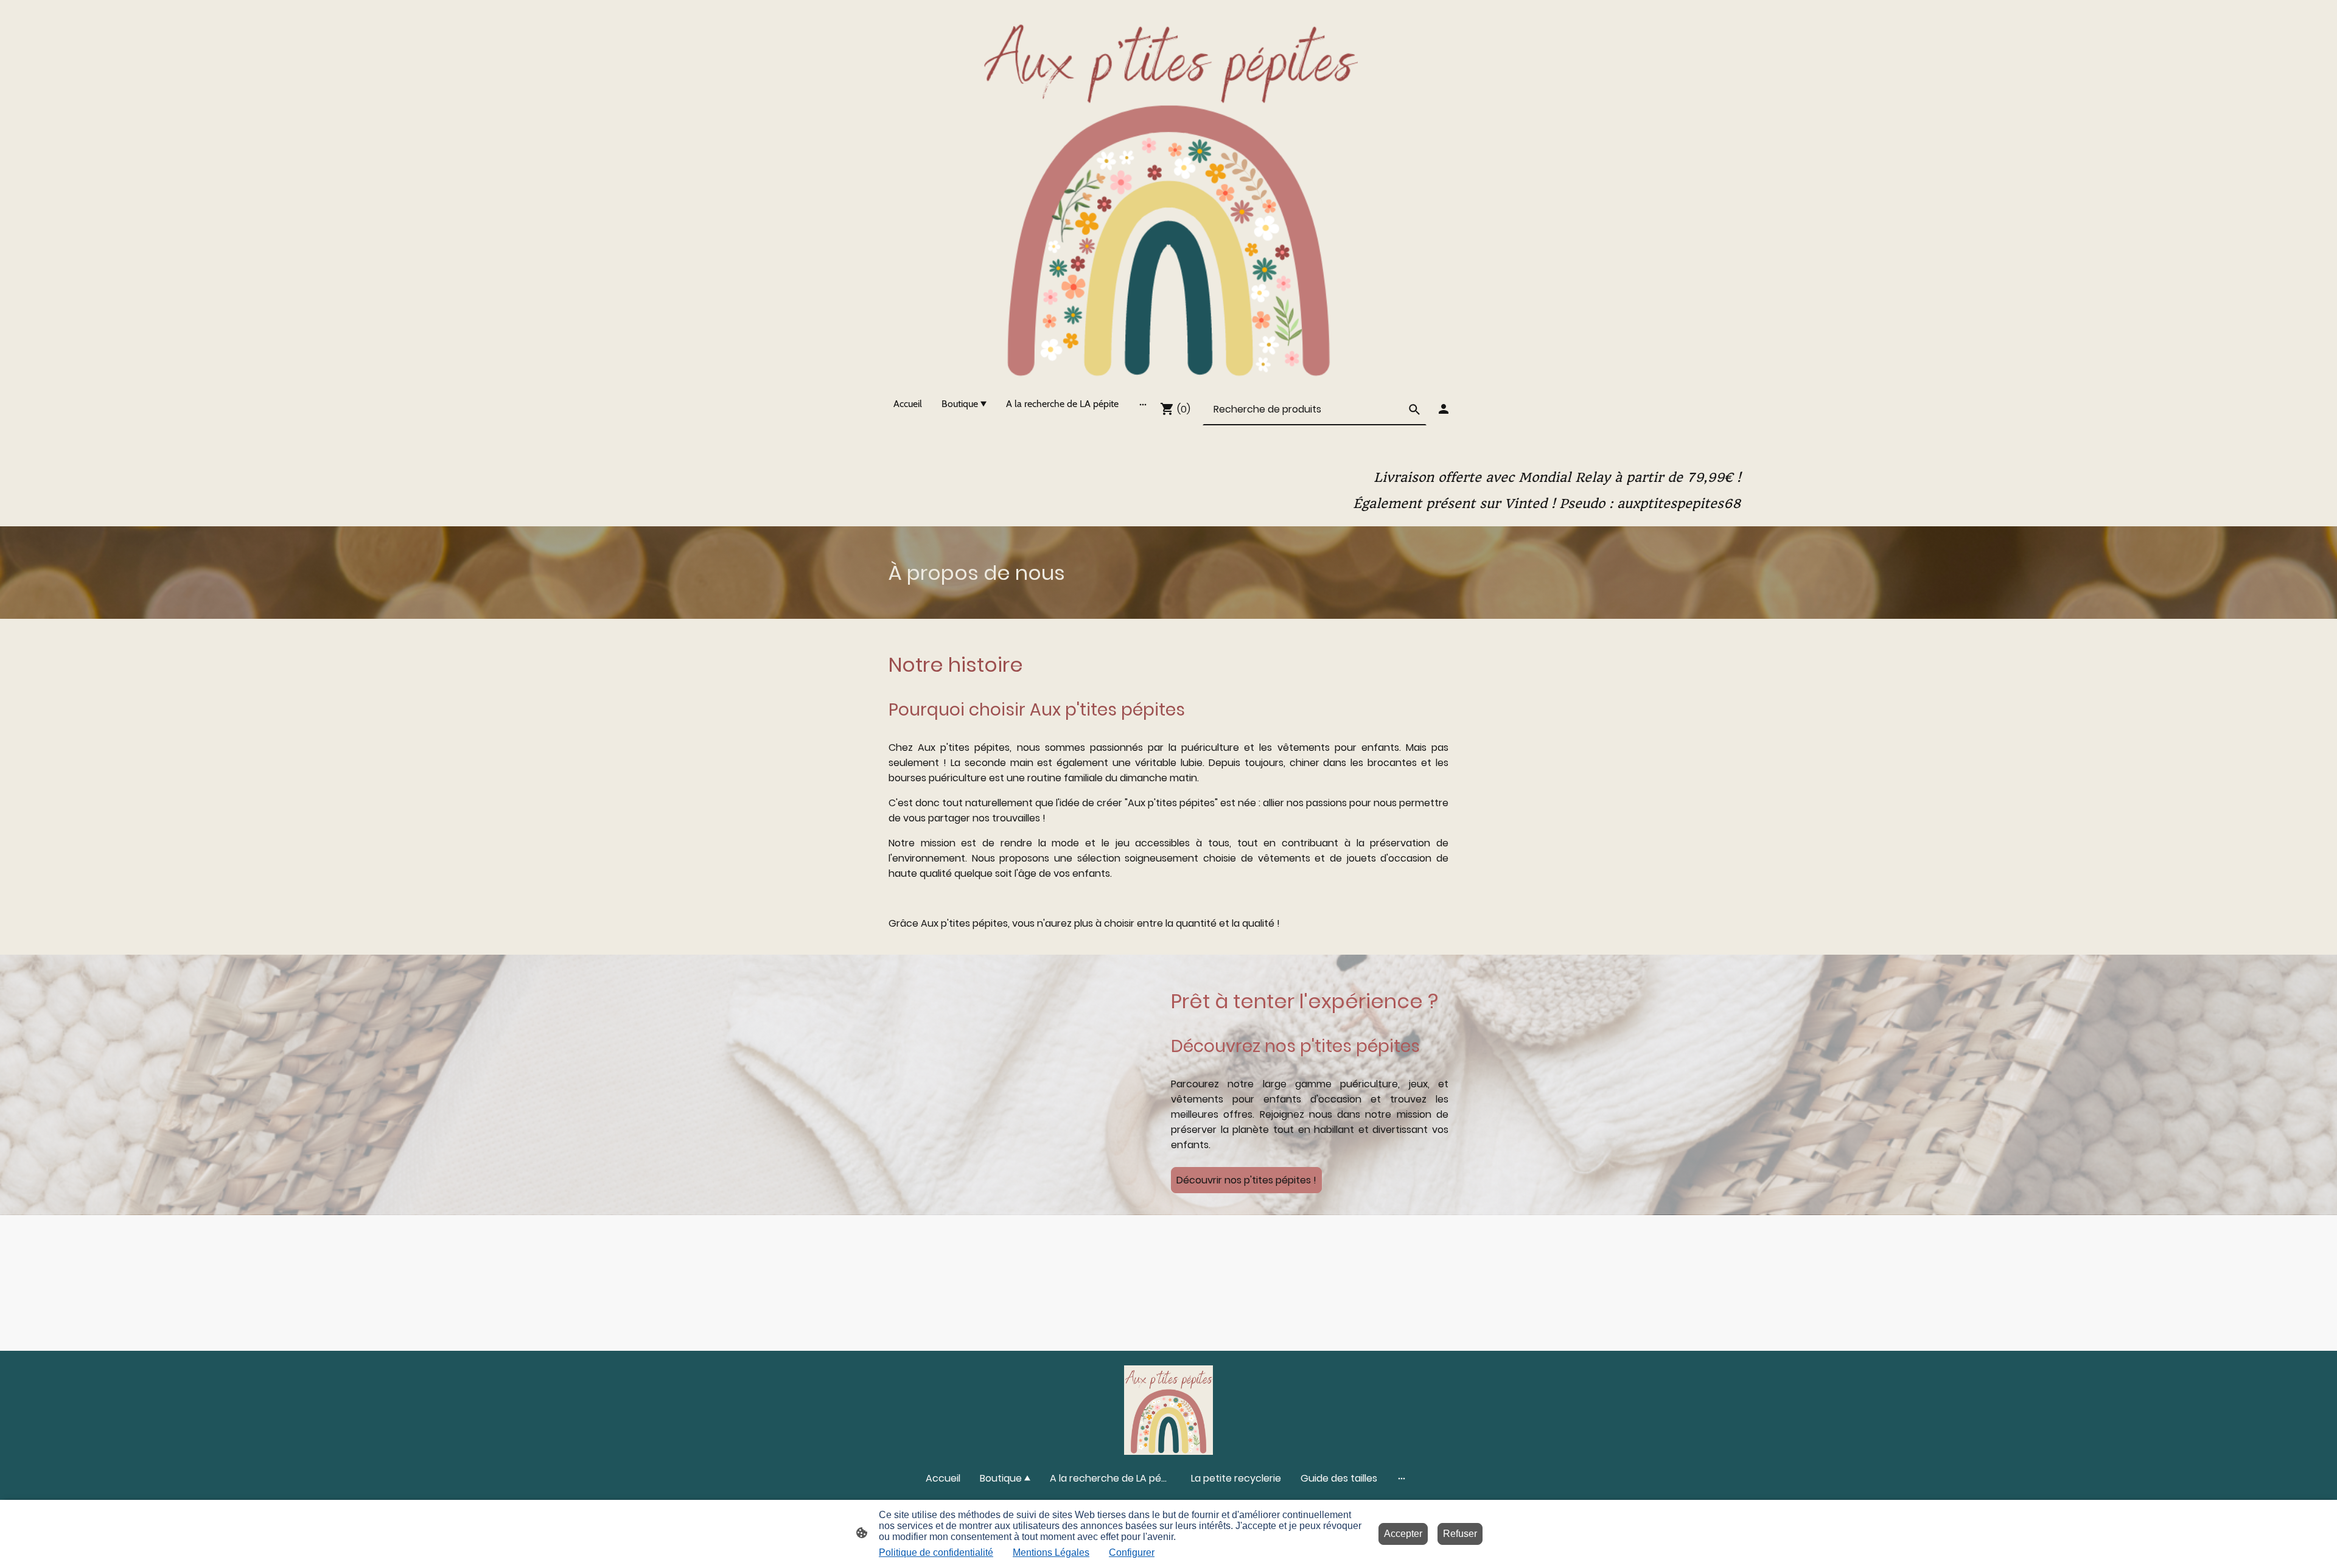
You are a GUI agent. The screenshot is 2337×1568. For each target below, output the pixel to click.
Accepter (1403, 1534)
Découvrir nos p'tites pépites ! (1246, 1180)
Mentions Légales (1051, 1552)
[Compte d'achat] (1444, 409)
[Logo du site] (1168, 193)
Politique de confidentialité (936, 1552)
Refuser (1460, 1534)
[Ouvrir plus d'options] (1143, 404)
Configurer (1132, 1552)
